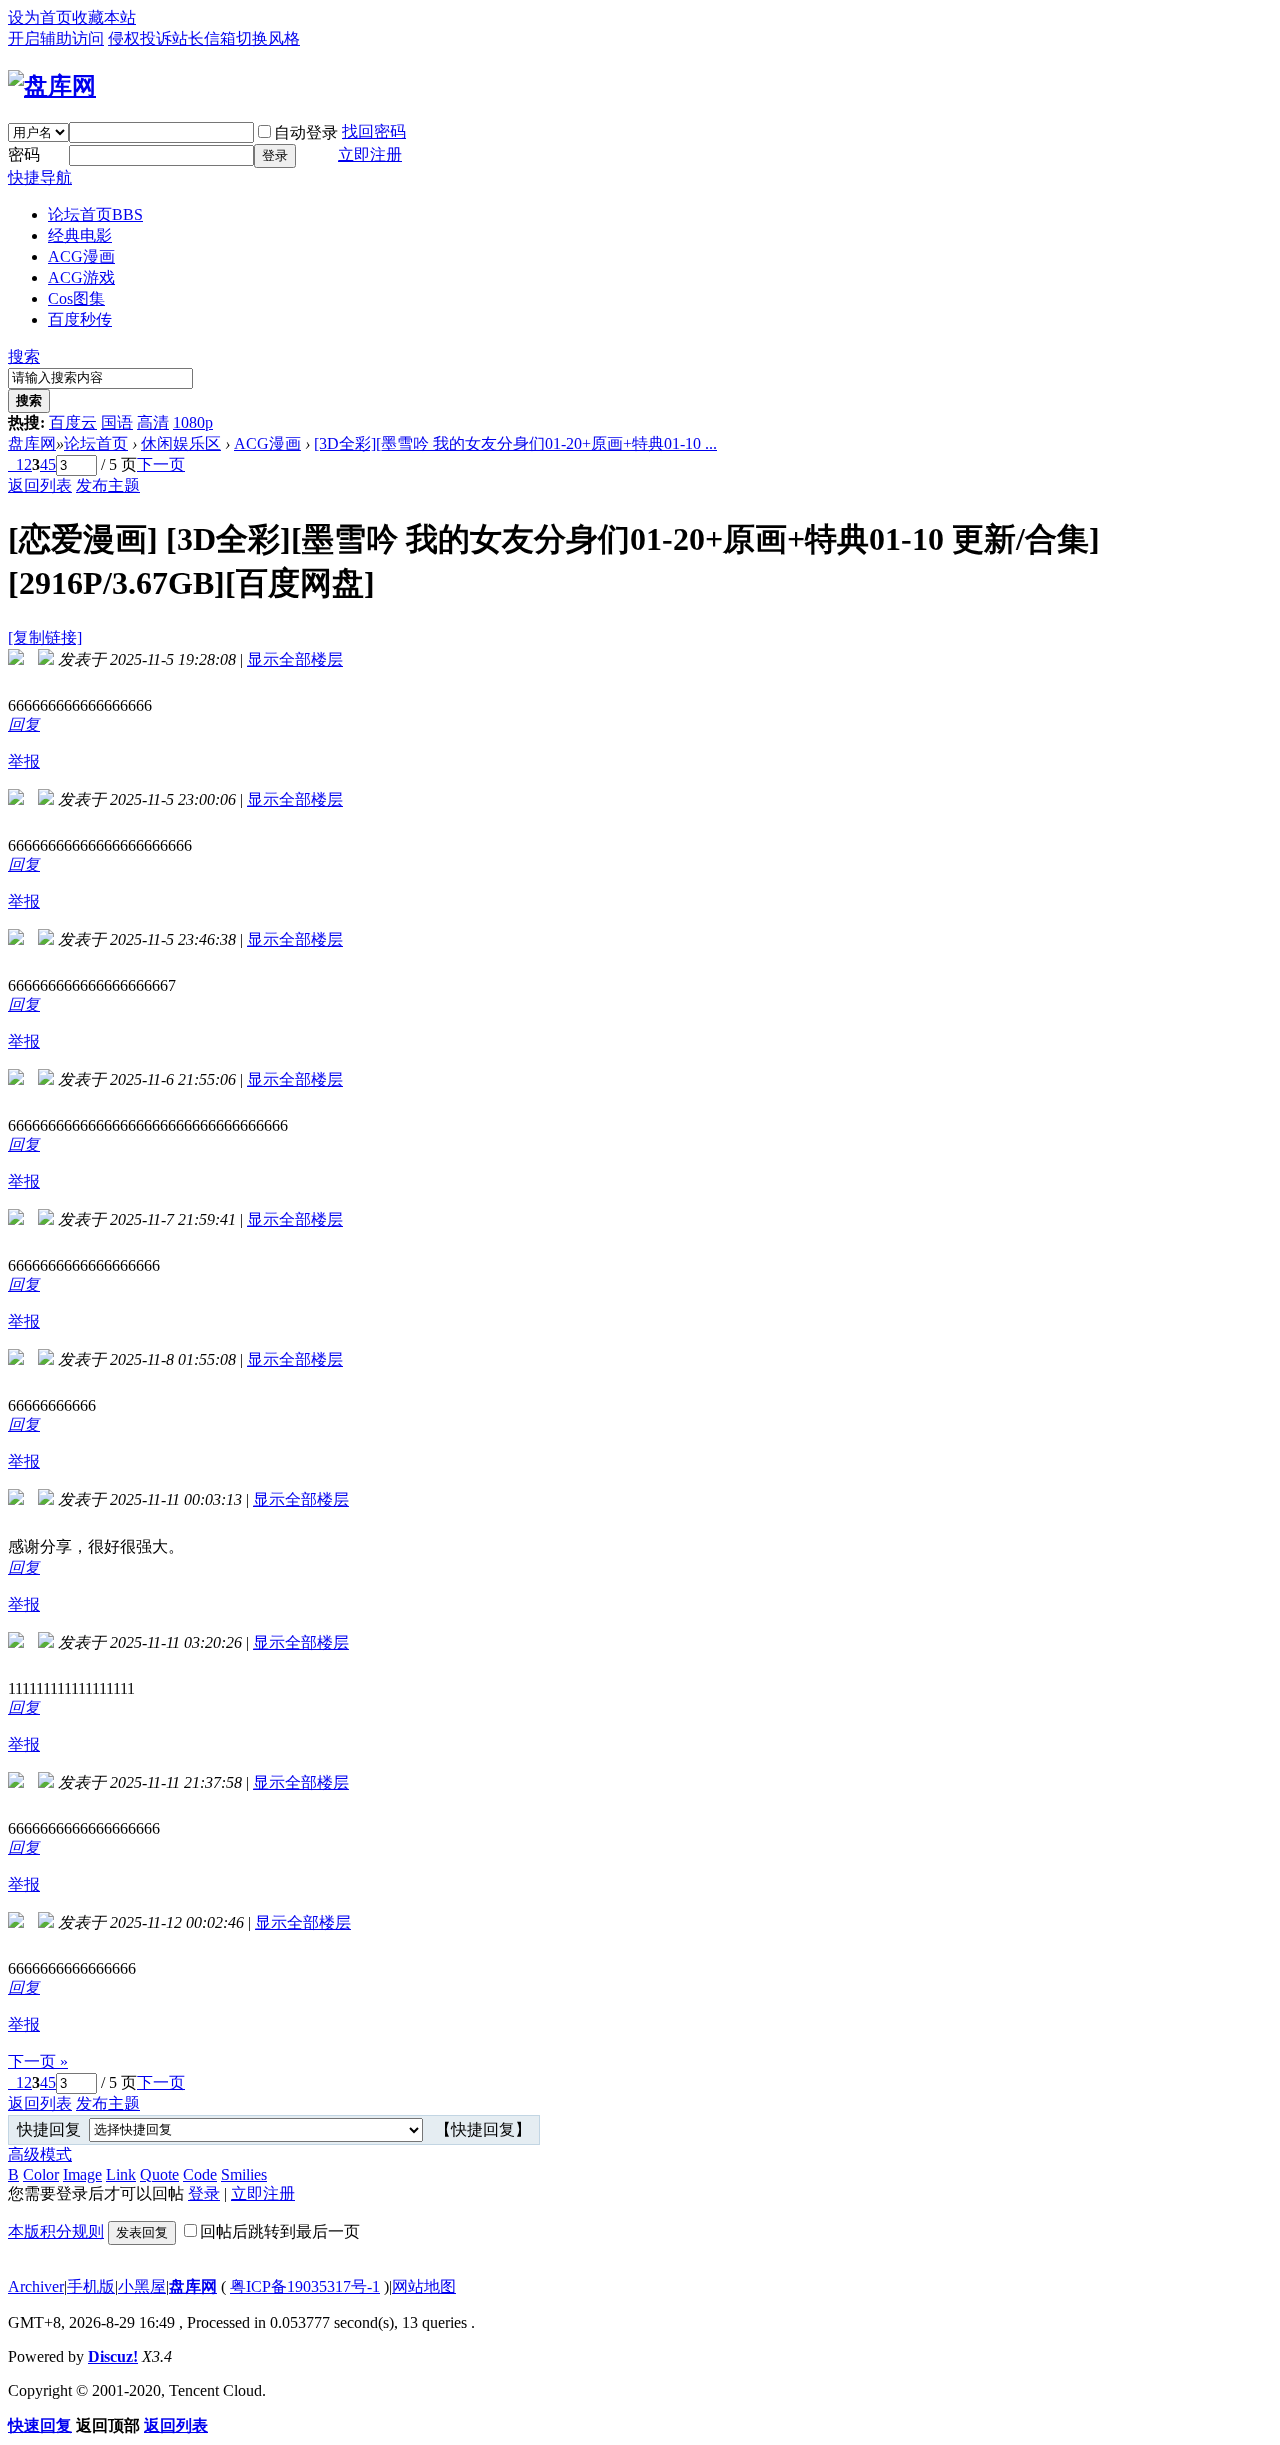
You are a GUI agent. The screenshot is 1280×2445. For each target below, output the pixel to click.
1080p (193, 422)
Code (200, 2174)
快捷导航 (40, 177)
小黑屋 (142, 2286)
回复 (24, 724)
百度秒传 (80, 319)
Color (41, 2174)
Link (121, 2174)
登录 (275, 155)
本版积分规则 (56, 2231)
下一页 (161, 464)
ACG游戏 (81, 277)
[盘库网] (52, 86)
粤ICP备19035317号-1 (305, 2286)
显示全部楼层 (295, 659)
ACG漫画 (81, 256)
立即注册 (370, 154)
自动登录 (306, 132)
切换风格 (268, 38)
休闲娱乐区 (181, 443)
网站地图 (424, 2286)
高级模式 (40, 2154)
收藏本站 (104, 17)
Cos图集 (76, 298)
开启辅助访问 (56, 38)
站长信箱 (204, 38)
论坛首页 (95, 214)
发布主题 (108, 485)
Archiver (36, 2286)
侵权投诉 (140, 38)
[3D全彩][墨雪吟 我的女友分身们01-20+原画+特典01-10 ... (515, 443)
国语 (117, 422)
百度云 (73, 422)
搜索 (24, 356)
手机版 (91, 2286)
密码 (24, 154)
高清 (153, 422)
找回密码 (374, 131)
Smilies (244, 2174)
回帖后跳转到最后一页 (280, 2231)
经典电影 (80, 235)
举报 (24, 761)
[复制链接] (45, 637)
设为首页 (40, 17)
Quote (159, 2174)
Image (82, 2174)
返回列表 (40, 485)
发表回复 (142, 2232)
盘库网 (32, 443)
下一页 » (38, 2061)
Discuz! (113, 2356)
